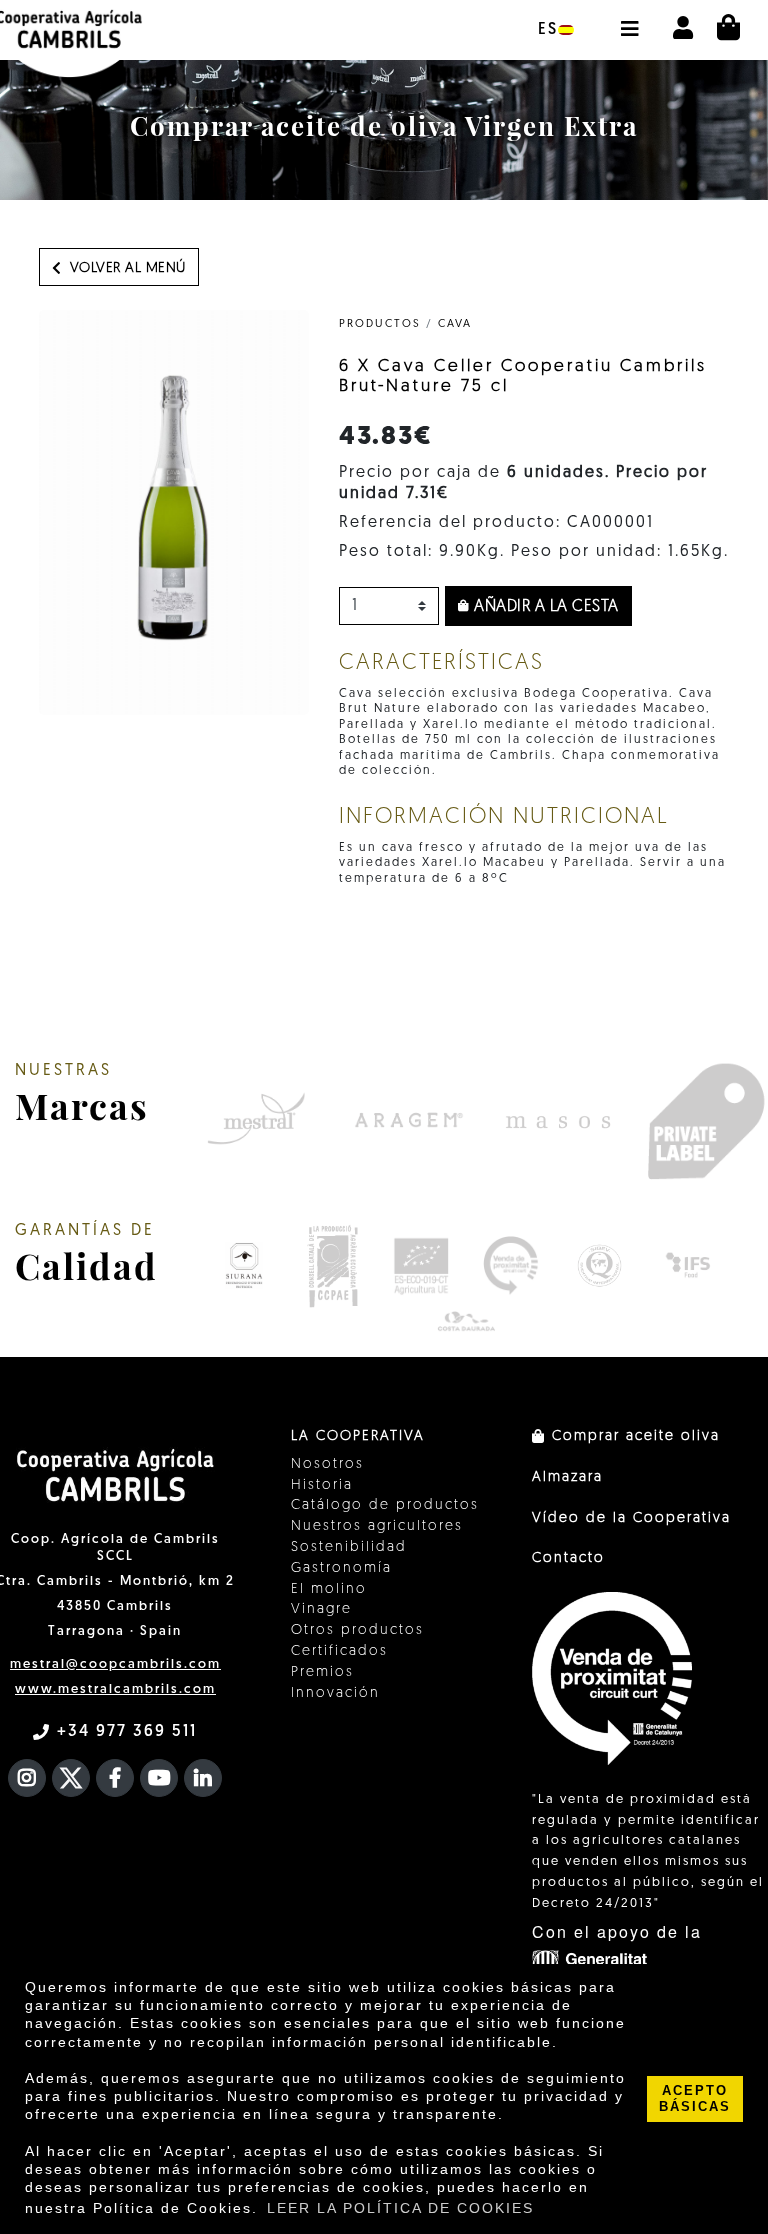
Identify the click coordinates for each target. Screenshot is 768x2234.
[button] (629, 19)
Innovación (335, 1693)
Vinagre (321, 1609)
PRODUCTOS (380, 324)
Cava (455, 324)
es (548, 30)
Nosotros (327, 1464)
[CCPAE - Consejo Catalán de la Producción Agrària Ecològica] (332, 1266)
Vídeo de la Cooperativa (631, 1518)
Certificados (339, 1651)
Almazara (567, 1477)
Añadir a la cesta (544, 607)
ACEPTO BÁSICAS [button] (695, 2099)
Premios (322, 1672)
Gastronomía (341, 1568)
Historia (322, 1485)
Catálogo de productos (385, 1505)
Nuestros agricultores (377, 1526)
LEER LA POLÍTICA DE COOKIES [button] (400, 2208)
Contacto (568, 1558)
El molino (329, 1589)
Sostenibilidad (349, 1547)
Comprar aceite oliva (633, 1436)
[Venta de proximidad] (510, 1266)
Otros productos (357, 1630)
